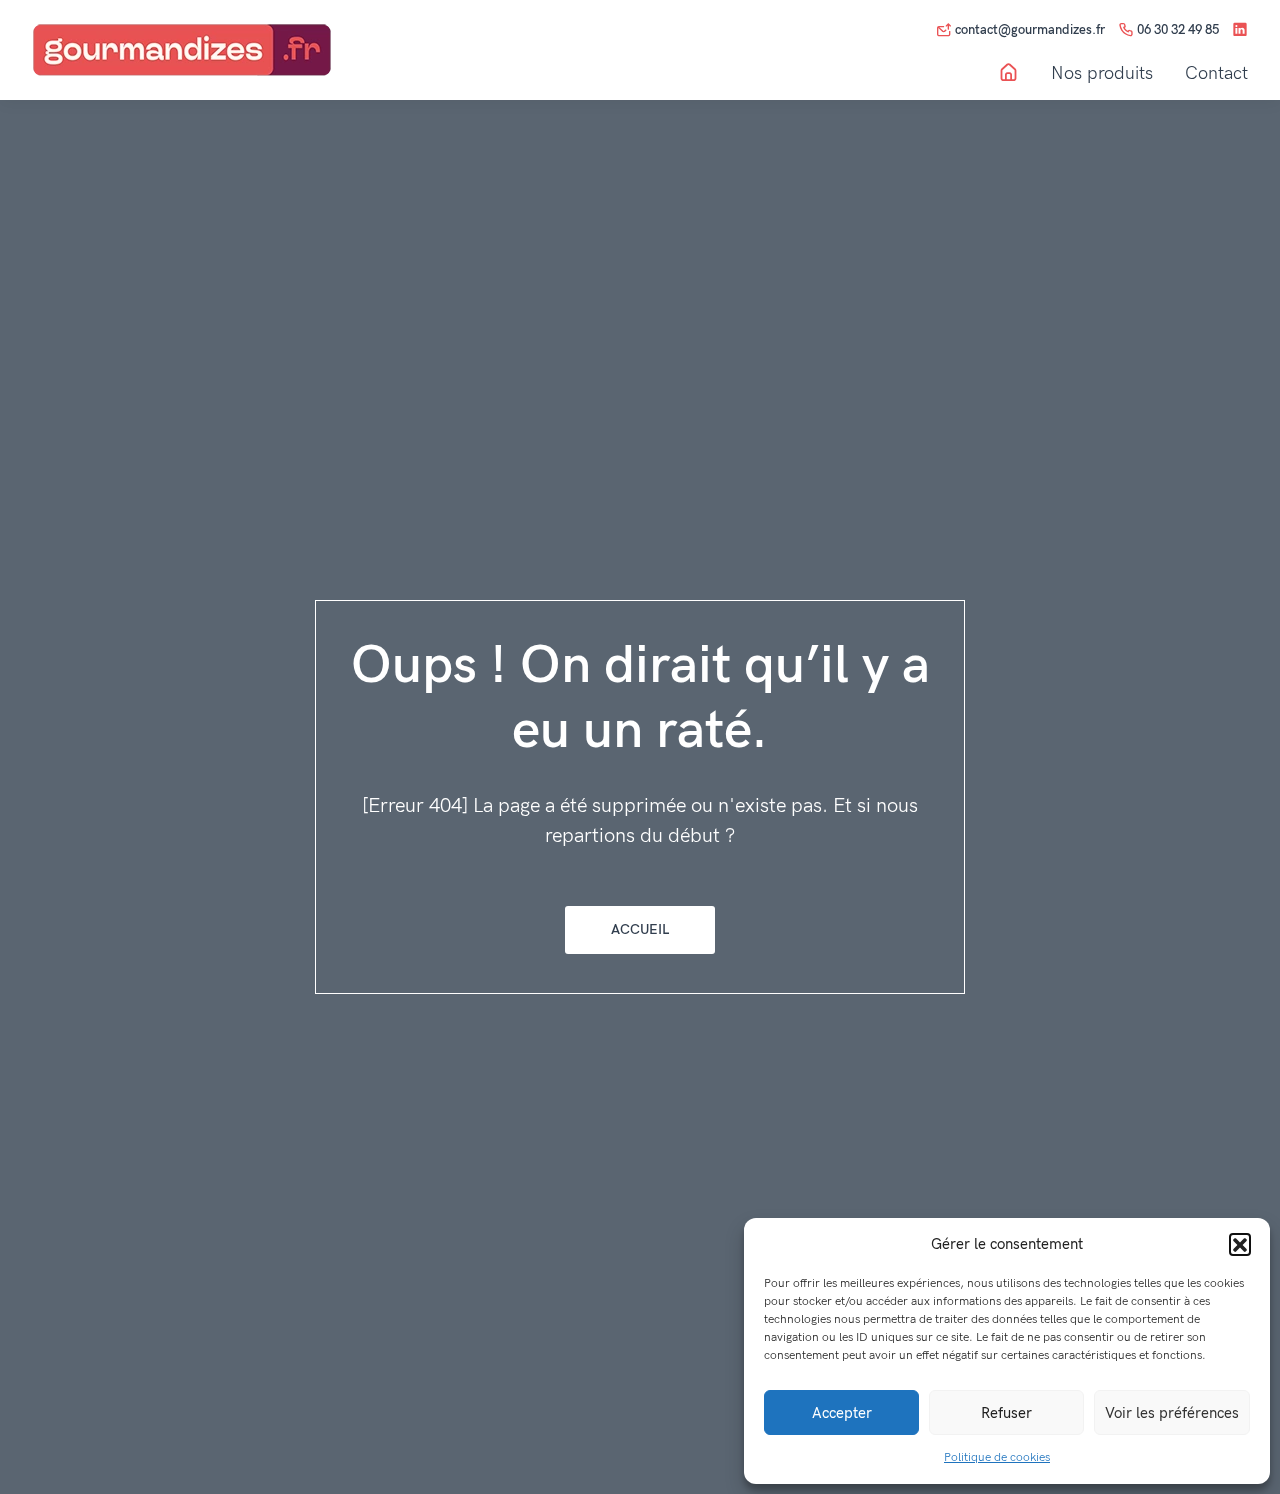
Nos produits (1102, 74)
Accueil (640, 929)
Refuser (1006, 1413)
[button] (1240, 1244)
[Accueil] (1008, 73)
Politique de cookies (997, 1457)
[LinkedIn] (1240, 31)
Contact (1216, 74)
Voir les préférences (1172, 1413)
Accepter (842, 1413)
